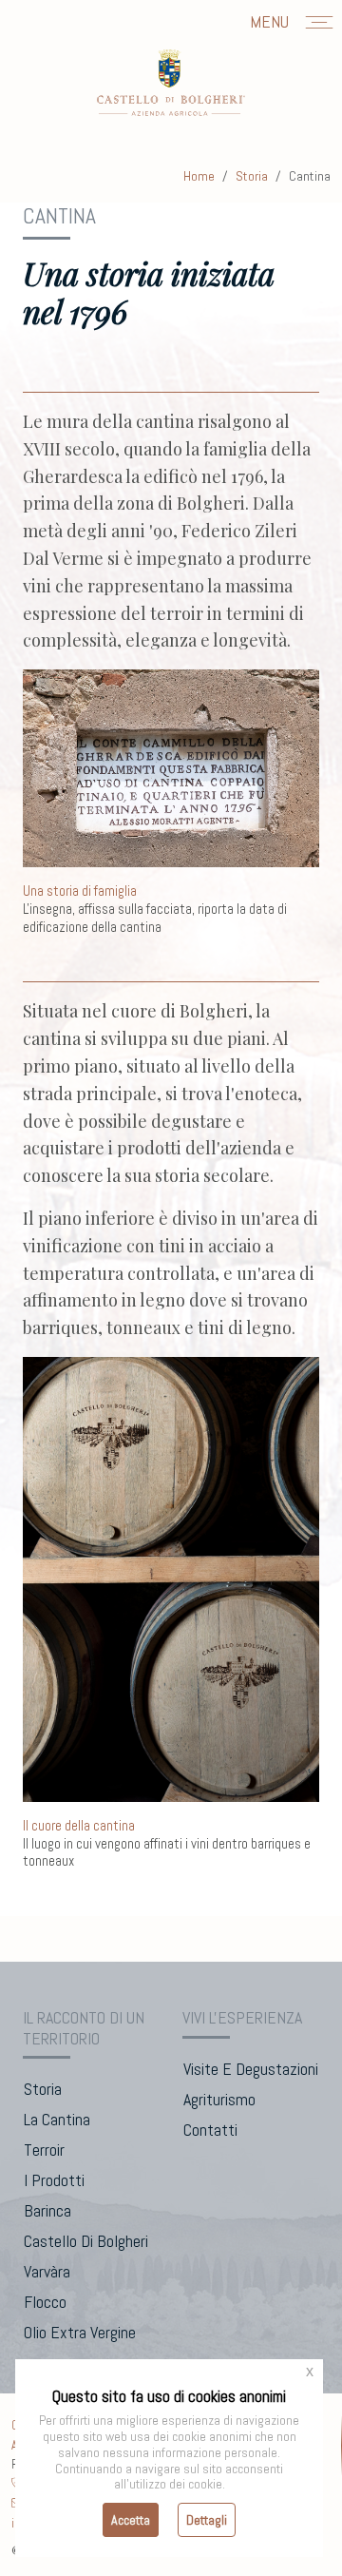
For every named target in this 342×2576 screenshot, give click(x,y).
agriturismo (219, 2099)
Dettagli (207, 2520)
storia (252, 176)
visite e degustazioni (251, 2069)
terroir (44, 2150)
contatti (210, 2130)
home (199, 176)
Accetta (131, 2520)
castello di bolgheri (86, 2241)
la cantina (57, 2119)
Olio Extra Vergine (80, 2332)
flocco (45, 2302)
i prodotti (54, 2180)
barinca (47, 2210)
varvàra (47, 2271)
